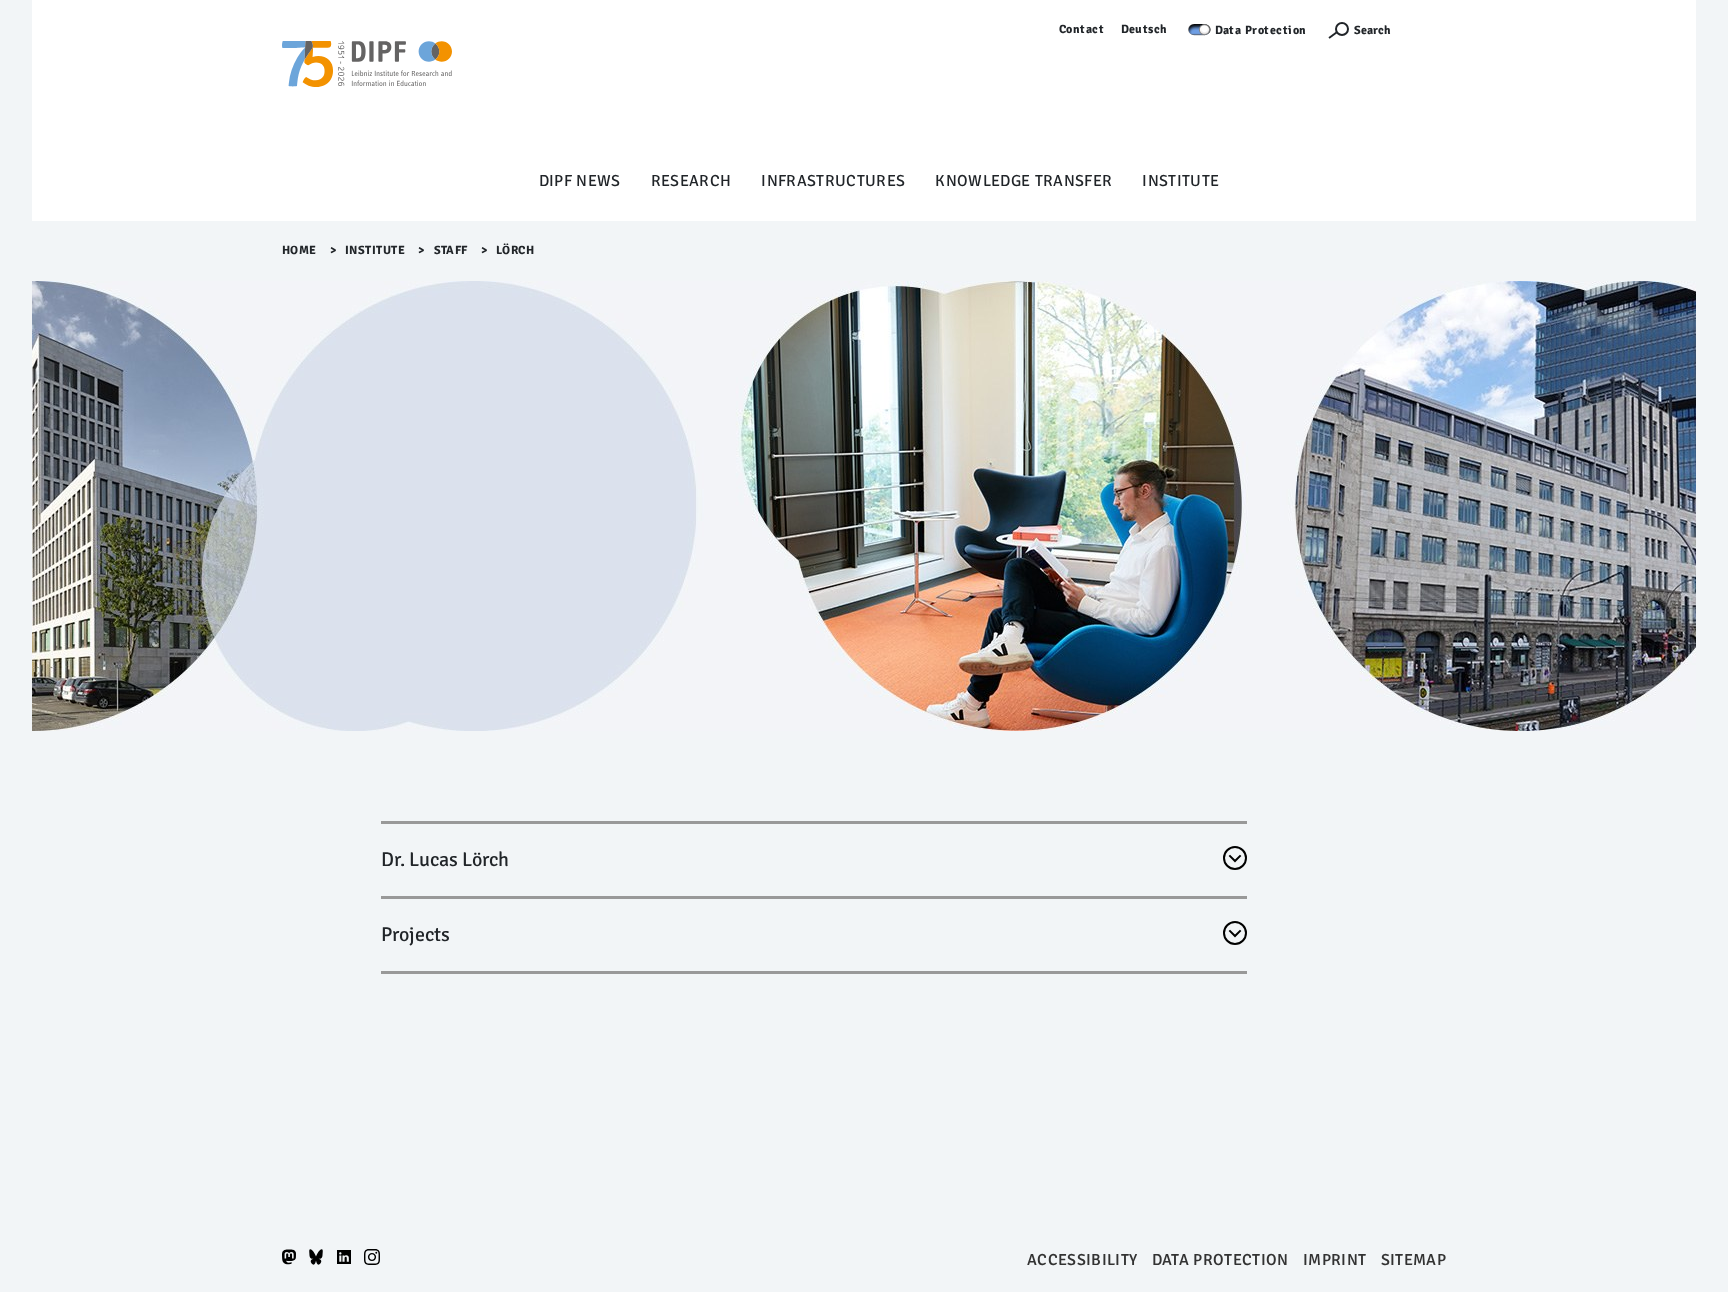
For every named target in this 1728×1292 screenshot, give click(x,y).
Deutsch (1145, 29)
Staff (451, 250)
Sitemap (1413, 1260)
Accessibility (1082, 1260)
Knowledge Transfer (1023, 181)
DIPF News (580, 181)
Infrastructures (833, 181)
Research (691, 181)
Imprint (1334, 1260)
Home (299, 250)
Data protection (1220, 1260)
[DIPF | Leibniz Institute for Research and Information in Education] (367, 91)
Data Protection (1261, 30)
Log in (1428, 29)
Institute (1180, 181)
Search (1372, 30)
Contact (1082, 29)
